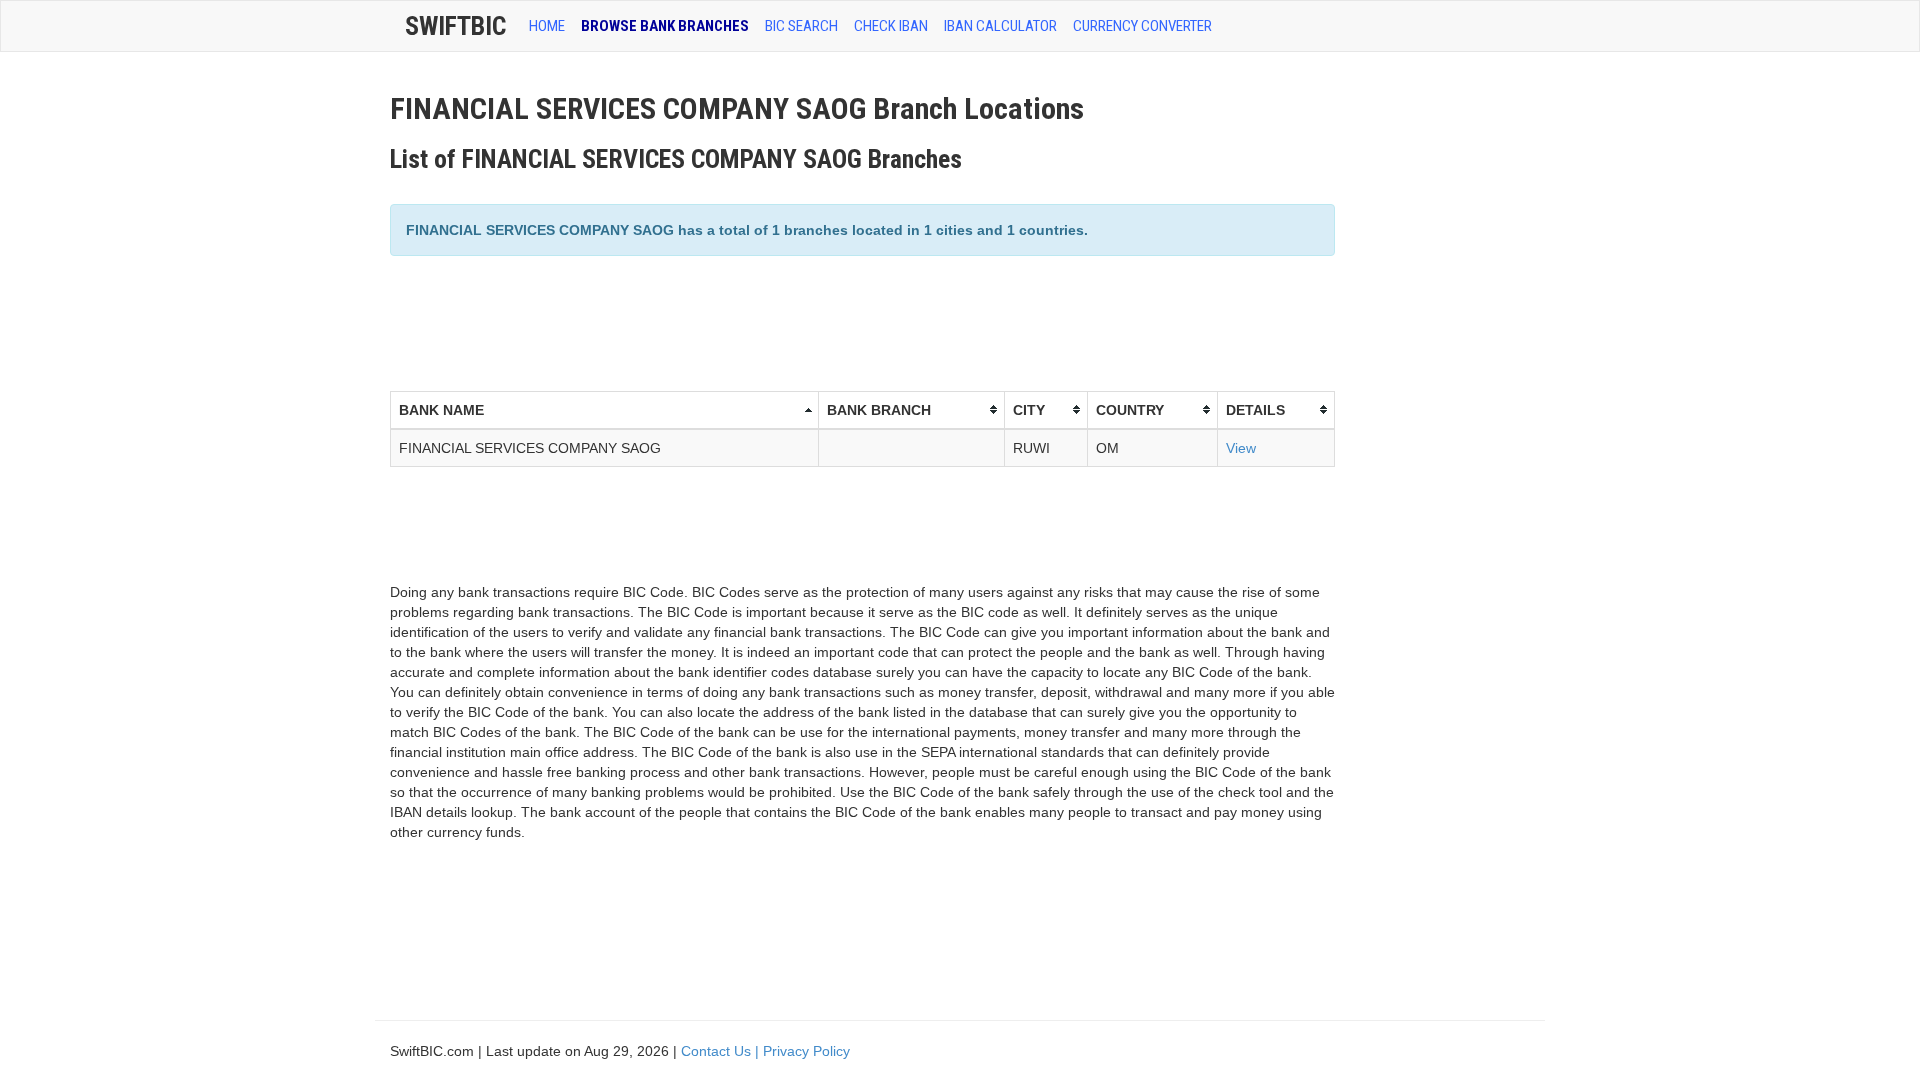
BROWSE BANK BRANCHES (665, 26)
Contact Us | (722, 1051)
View (1241, 448)
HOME (547, 26)
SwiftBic (455, 26)
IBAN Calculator (1000, 26)
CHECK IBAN (891, 26)
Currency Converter (1142, 26)
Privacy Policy (806, 1051)
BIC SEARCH (801, 26)
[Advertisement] (754, 321)
